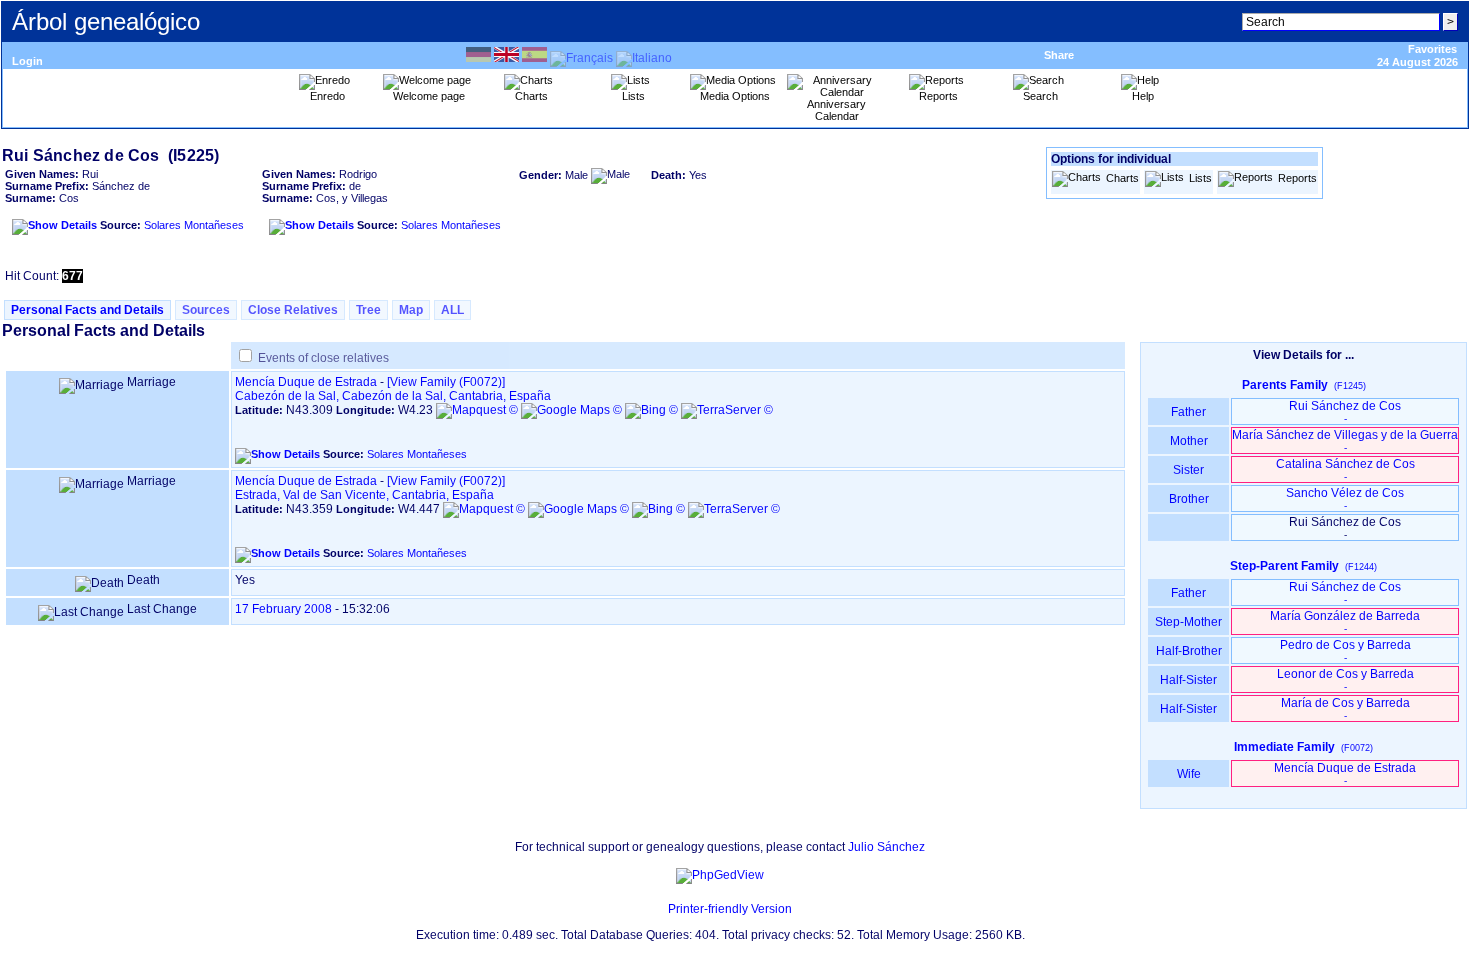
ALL (452, 310)
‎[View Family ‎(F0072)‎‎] (446, 382)
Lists (1200, 178)
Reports (1297, 178)
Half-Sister (1188, 680)
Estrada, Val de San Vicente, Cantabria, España (364, 495)
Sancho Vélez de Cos (1345, 498)
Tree (368, 310)
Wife (1189, 774)
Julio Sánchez (886, 847)
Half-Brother (1189, 651)
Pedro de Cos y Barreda (1345, 650)
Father (1188, 412)
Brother (1189, 499)
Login (27, 61)
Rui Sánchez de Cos (1345, 411)
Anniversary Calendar (836, 110)
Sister (1188, 470)
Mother (1189, 441)
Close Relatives (293, 310)
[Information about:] (658, 909)
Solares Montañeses (194, 225)
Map (411, 310)
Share (1059, 55)
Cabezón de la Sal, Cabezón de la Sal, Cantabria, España (393, 396)
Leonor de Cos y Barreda (1345, 679)
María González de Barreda (1345, 621)
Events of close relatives (323, 358)
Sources (206, 310)
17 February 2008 (283, 609)
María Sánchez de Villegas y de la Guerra (1345, 440)
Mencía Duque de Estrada (306, 382)
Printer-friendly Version (730, 909)
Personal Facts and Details (87, 310)
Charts (1122, 178)
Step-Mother (1188, 622)
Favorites (1432, 49)
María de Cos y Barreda (1345, 708)
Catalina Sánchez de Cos (1345, 469)
